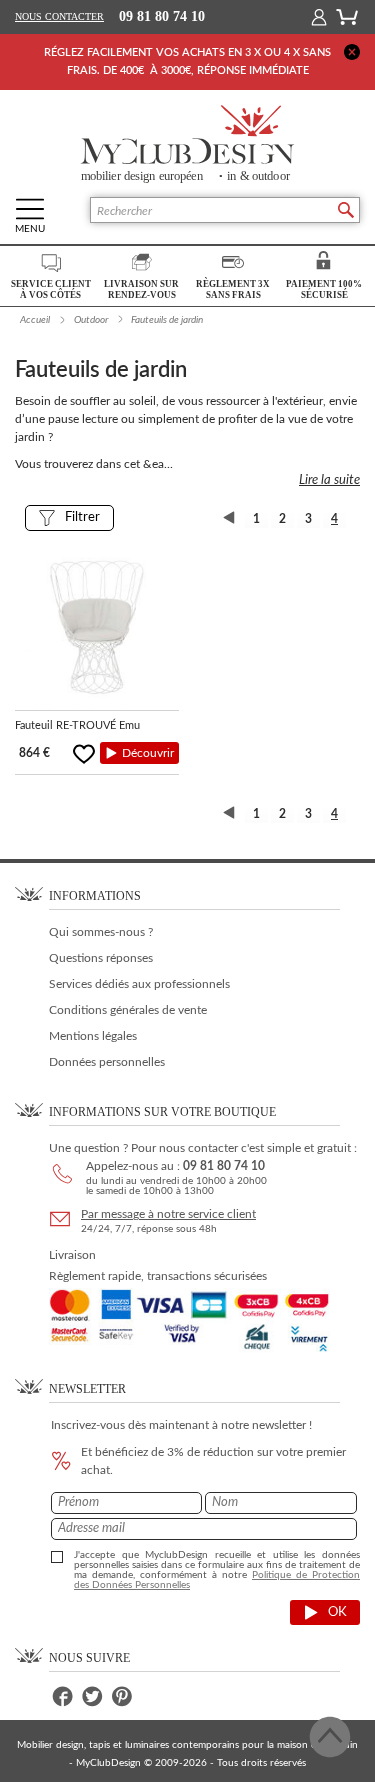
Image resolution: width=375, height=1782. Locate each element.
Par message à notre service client (168, 1214)
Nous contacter (59, 17)
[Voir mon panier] (347, 16)
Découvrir (148, 753)
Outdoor (91, 320)
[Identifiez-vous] (319, 17)
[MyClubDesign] (187, 144)
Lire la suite (329, 480)
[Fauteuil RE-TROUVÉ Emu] (97, 629)
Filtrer (82, 517)
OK (337, 1612)
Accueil (35, 320)
